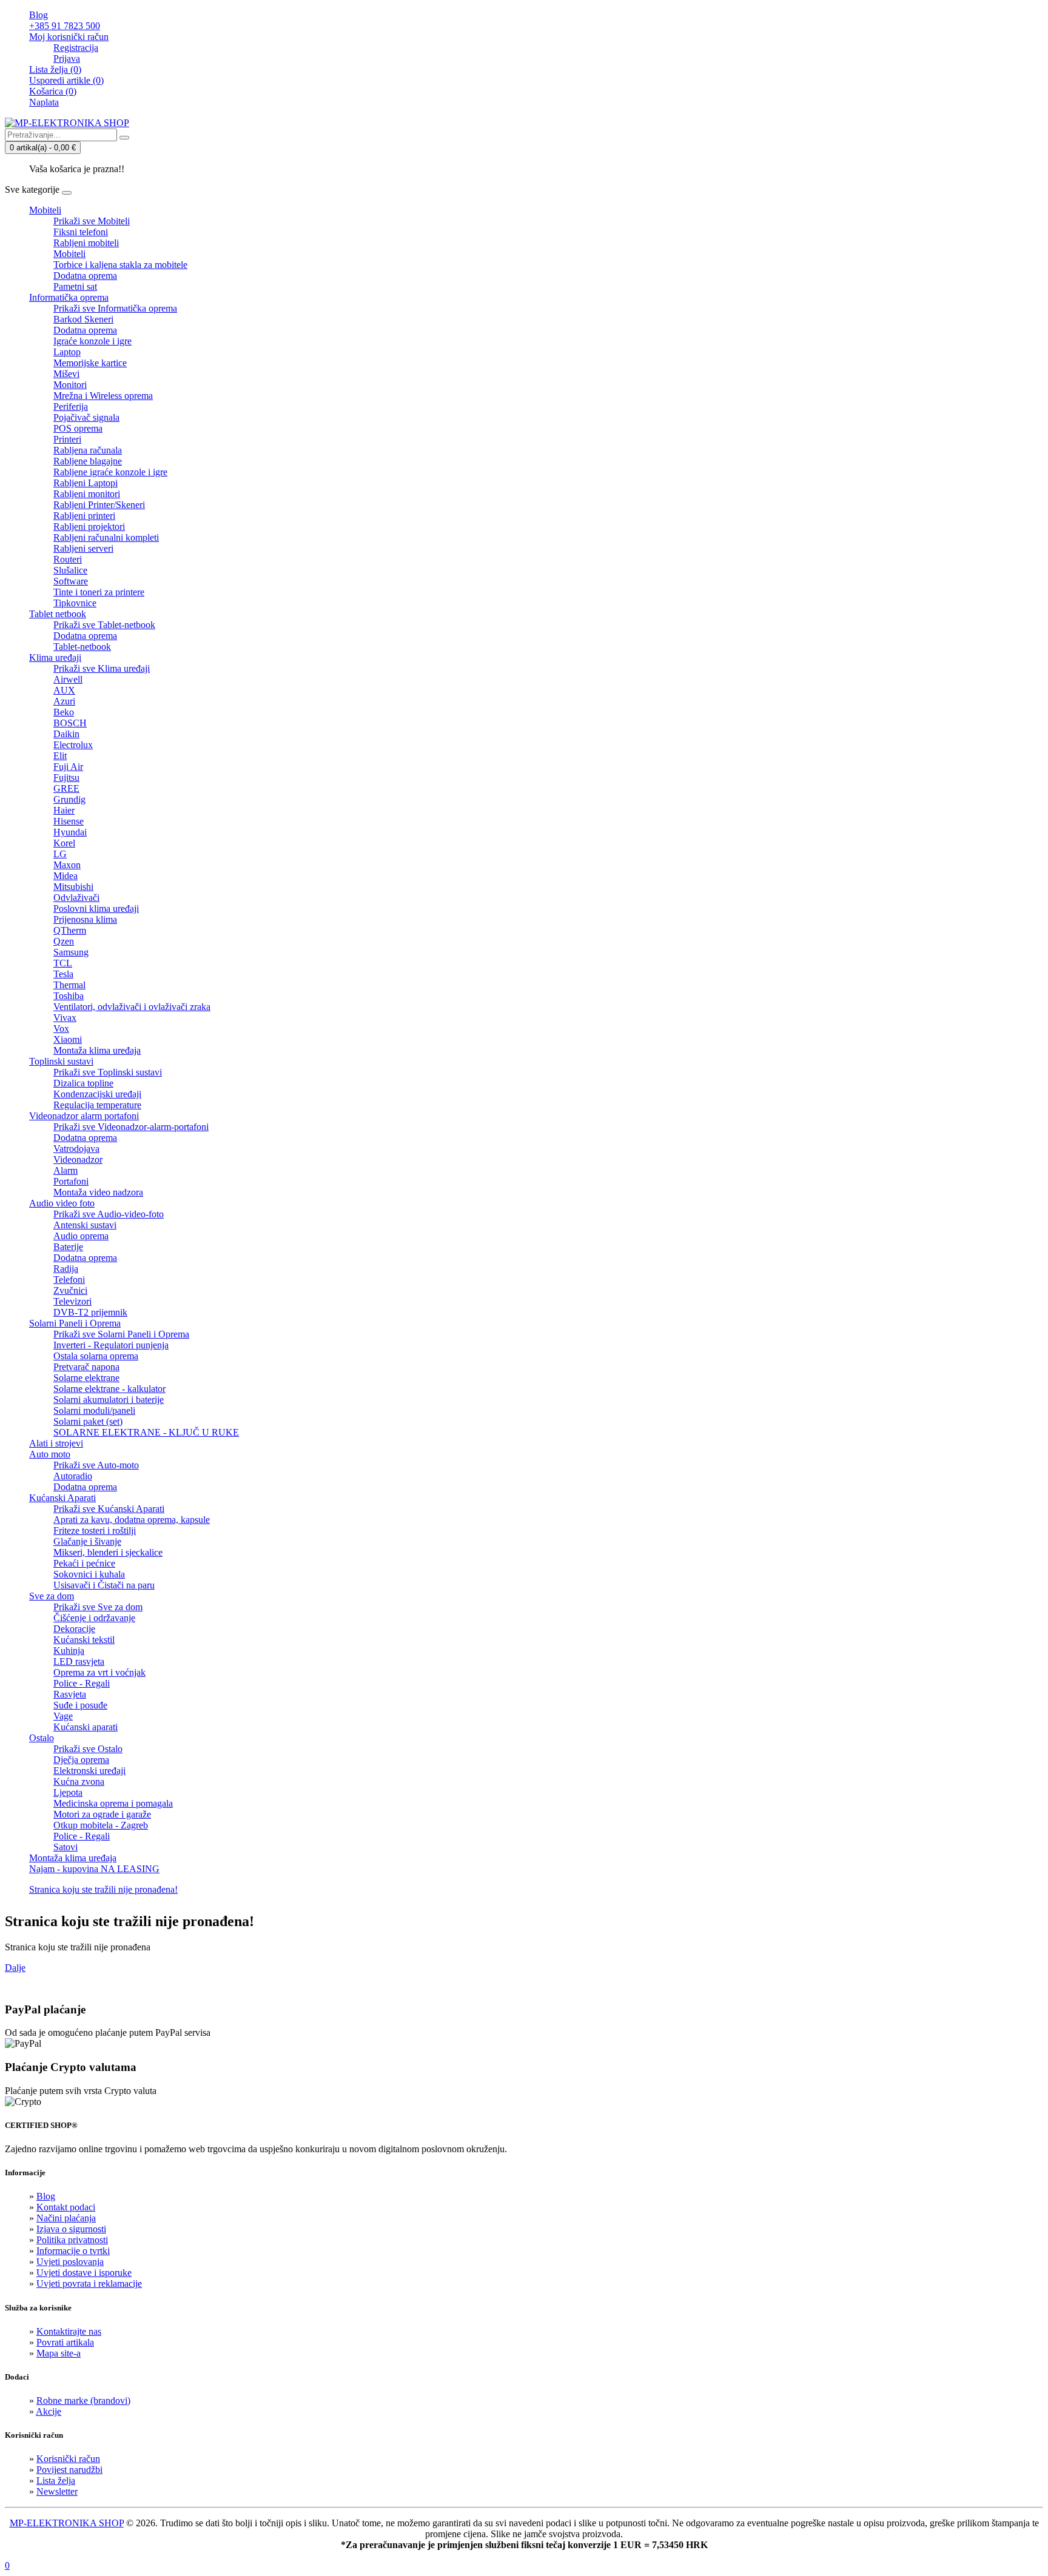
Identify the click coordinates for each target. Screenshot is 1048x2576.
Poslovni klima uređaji (96, 908)
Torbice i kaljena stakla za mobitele (120, 265)
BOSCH (70, 723)
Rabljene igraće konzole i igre (110, 472)
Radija (66, 1269)
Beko (64, 712)
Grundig (69, 799)
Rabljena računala (88, 450)
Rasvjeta (70, 1694)
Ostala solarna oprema (96, 1356)
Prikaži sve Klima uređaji (102, 668)
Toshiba (69, 996)
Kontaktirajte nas (69, 2331)
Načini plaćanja (66, 2218)
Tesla (63, 974)
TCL (63, 963)
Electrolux (73, 745)
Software (71, 581)
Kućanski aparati (86, 1727)
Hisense (69, 821)
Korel (64, 843)
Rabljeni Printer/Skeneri (99, 505)
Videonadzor (78, 1159)
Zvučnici (70, 1290)
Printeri (67, 439)
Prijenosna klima (85, 919)
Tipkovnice (75, 603)
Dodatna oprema (85, 276)
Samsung (71, 952)
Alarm (65, 1170)
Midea (65, 876)
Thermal (69, 985)
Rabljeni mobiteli (86, 243)
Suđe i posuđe (80, 1705)
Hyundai (70, 832)
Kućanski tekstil (84, 1640)
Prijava (67, 59)
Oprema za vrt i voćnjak (99, 1672)
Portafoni (71, 1181)
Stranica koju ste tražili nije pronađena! (103, 1889)
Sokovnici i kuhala (89, 1574)
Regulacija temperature (97, 1105)
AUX (64, 690)
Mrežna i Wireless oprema (103, 396)
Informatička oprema (69, 297)
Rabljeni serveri (83, 548)
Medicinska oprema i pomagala (113, 1803)
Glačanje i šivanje (87, 1541)
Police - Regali (82, 1683)
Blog (46, 2196)
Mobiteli (45, 210)
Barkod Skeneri (83, 319)
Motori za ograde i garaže (102, 1814)
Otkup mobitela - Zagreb (101, 1825)
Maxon (67, 865)
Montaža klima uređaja (97, 1050)
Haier (64, 810)
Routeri (68, 559)
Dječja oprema (81, 1760)
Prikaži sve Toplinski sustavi (108, 1072)
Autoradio (73, 1476)
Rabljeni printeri (84, 516)
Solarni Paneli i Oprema (75, 1323)
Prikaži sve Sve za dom (98, 1607)
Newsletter (57, 2491)
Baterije (68, 1247)
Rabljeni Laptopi (86, 483)
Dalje (15, 1968)
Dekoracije (74, 1629)
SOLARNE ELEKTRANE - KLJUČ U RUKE (146, 1432)
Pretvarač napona (86, 1367)
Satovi (65, 1847)
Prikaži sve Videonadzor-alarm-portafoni (131, 1127)
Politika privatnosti (72, 2240)
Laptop (67, 352)
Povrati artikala (65, 2342)
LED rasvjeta (79, 1661)
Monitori (70, 385)
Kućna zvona (79, 1781)
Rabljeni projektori (89, 527)
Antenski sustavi (85, 1225)
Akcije (49, 2411)
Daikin (66, 734)
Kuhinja (69, 1651)
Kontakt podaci (66, 2207)
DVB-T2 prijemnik (90, 1312)
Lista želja (56, 2481)
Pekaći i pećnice (84, 1563)
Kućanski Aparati (62, 1498)
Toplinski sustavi (61, 1061)
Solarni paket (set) (88, 1421)
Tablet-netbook (82, 647)
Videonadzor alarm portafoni (84, 1116)
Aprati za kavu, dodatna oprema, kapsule (132, 1520)
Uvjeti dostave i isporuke (84, 2273)
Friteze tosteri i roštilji (95, 1531)
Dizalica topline (83, 1083)
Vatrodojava (76, 1149)
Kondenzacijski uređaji (97, 1094)
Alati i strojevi (56, 1443)
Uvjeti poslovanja (70, 2262)
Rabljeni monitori (87, 494)
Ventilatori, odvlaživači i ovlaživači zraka (132, 1007)
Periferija (71, 406)
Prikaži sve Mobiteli (92, 221)
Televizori (72, 1301)
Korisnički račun (68, 2459)
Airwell (68, 679)
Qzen (64, 941)
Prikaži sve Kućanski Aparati (109, 1509)
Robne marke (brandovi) (83, 2400)
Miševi (66, 374)
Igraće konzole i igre (92, 341)
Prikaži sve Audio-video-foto (109, 1214)
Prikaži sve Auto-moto (96, 1465)
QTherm (70, 930)
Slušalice (70, 570)
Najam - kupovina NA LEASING (94, 1869)
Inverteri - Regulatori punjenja (111, 1345)
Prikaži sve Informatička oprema (115, 308)
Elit (60, 756)
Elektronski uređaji (89, 1771)
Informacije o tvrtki (73, 2251)
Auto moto (50, 1454)
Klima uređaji (55, 657)
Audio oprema (81, 1236)
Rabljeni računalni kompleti (106, 537)
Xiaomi (68, 1039)
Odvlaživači (76, 898)
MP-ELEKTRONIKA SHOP (67, 2523)
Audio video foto (62, 1203)
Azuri (64, 701)
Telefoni (69, 1280)
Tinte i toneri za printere (99, 592)
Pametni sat (75, 286)
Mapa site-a (59, 2353)
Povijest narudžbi (69, 2470)
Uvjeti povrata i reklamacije (89, 2283)
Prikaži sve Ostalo (88, 1749)
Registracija (76, 48)
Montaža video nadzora (98, 1192)
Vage (63, 1716)
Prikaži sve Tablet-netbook (104, 625)
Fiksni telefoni (81, 232)
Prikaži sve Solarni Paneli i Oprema (121, 1334)
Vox (61, 1029)
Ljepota (68, 1792)
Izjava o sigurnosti (71, 2229)
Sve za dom (52, 1596)
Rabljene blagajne (88, 461)
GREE (66, 788)
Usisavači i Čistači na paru (104, 1585)
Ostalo (42, 1738)
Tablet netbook (58, 614)
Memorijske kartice (90, 363)
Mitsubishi (73, 887)
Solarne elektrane (86, 1378)
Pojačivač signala (86, 417)
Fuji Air (68, 767)
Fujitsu (66, 778)
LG (60, 854)
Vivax (65, 1018)
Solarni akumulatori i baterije (109, 1400)
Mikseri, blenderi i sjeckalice (108, 1552)
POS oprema (78, 428)
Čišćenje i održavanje (94, 1618)
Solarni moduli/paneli (94, 1410)
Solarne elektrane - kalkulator (109, 1389)
